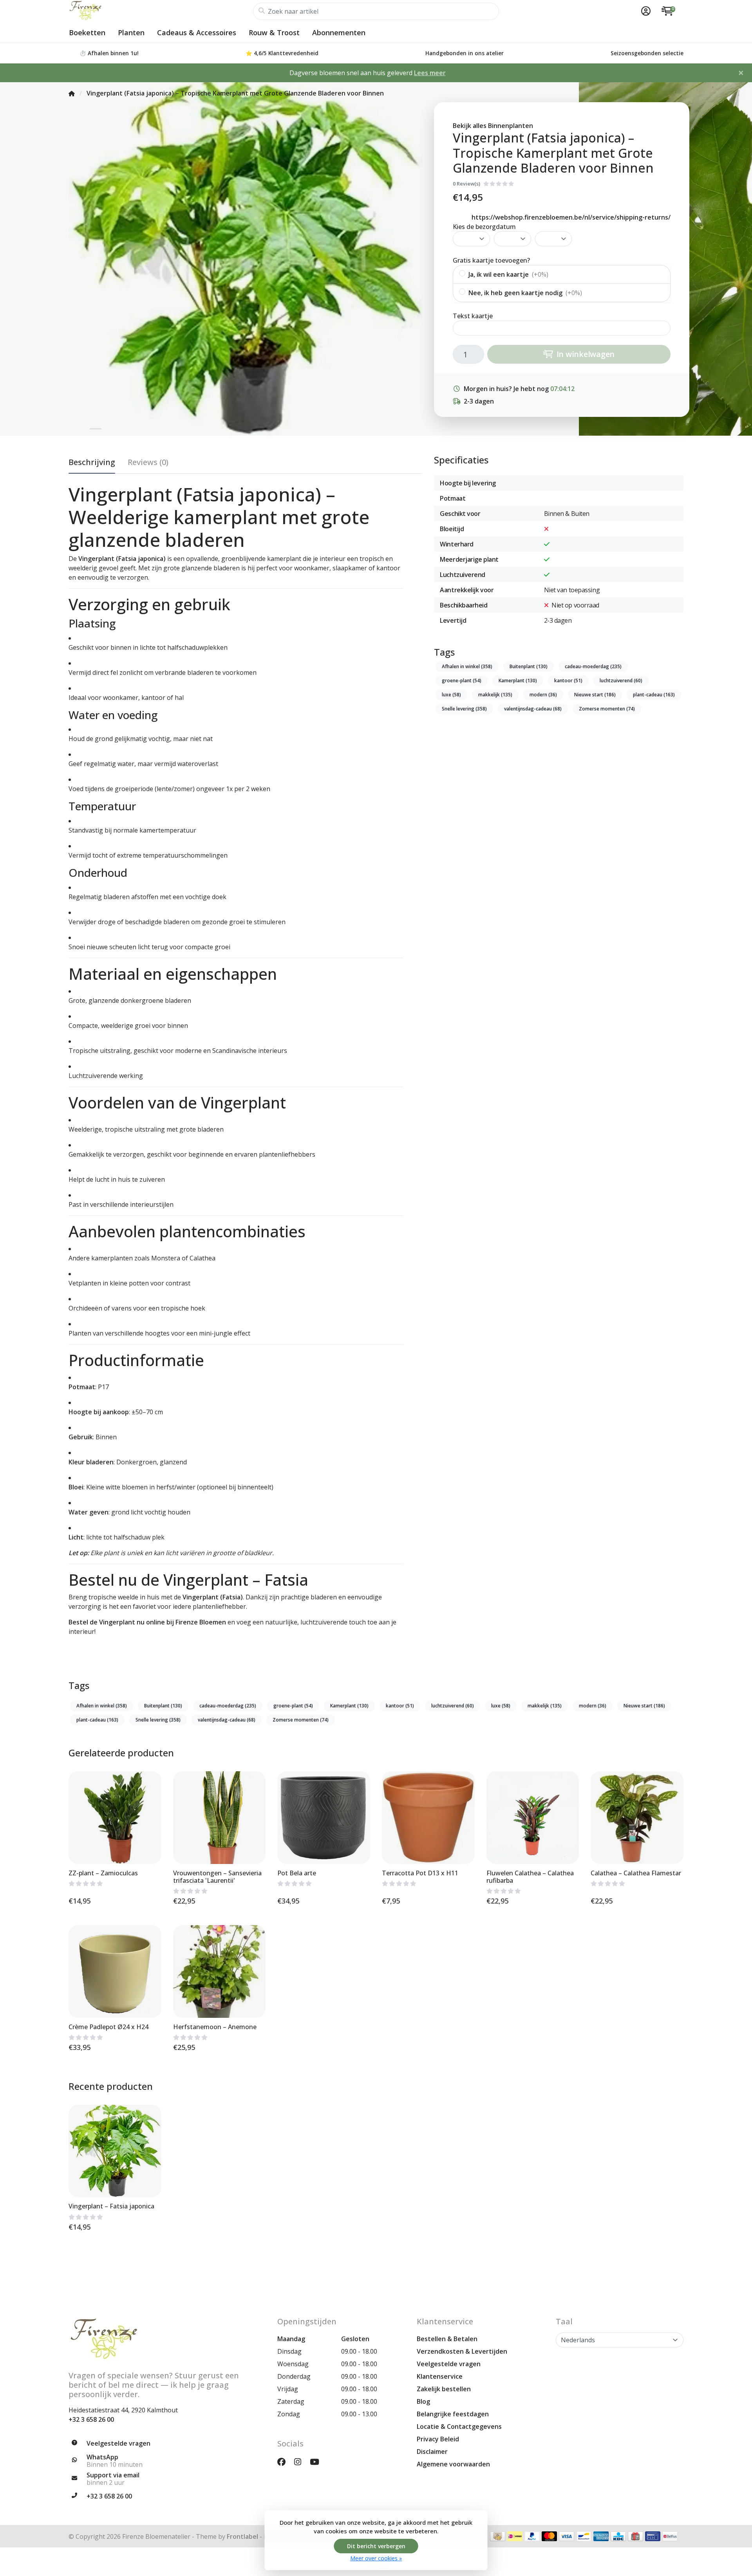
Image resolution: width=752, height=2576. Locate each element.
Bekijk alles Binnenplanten (493, 126)
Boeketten (87, 32)
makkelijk (495, 695)
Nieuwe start (595, 695)
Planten (131, 32)
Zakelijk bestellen (444, 2389)
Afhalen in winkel (467, 666)
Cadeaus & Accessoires (197, 32)
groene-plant (462, 681)
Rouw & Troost (274, 32)
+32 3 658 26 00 (91, 2419)
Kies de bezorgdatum (484, 227)
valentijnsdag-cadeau (533, 709)
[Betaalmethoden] (498, 2536)
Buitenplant (529, 666)
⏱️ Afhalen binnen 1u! (109, 53)
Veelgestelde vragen (449, 2364)
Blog (423, 2401)
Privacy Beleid (438, 2439)
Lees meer (430, 73)
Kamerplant (518, 681)
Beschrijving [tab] (92, 462)
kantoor (568, 681)
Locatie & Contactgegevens (459, 2426)
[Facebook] (285, 2462)
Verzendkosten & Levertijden (462, 2351)
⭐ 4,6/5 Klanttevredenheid (282, 53)
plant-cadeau (654, 695)
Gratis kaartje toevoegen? (491, 260)
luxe (451, 695)
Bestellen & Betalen (447, 2339)
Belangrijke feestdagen (453, 2414)
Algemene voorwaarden (453, 2464)
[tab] (148, 464)
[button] (645, 11)
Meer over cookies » (376, 2558)
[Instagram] (301, 2462)
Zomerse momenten (607, 709)
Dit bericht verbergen (376, 2546)
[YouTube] (318, 2462)
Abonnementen (339, 32)
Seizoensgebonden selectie (647, 53)
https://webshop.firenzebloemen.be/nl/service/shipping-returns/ (571, 217)
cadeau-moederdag (593, 666)
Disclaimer (432, 2452)
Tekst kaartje (473, 316)
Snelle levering (464, 709)
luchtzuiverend (621, 681)
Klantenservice (440, 2376)
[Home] (72, 93)
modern (543, 695)
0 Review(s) (466, 184)
